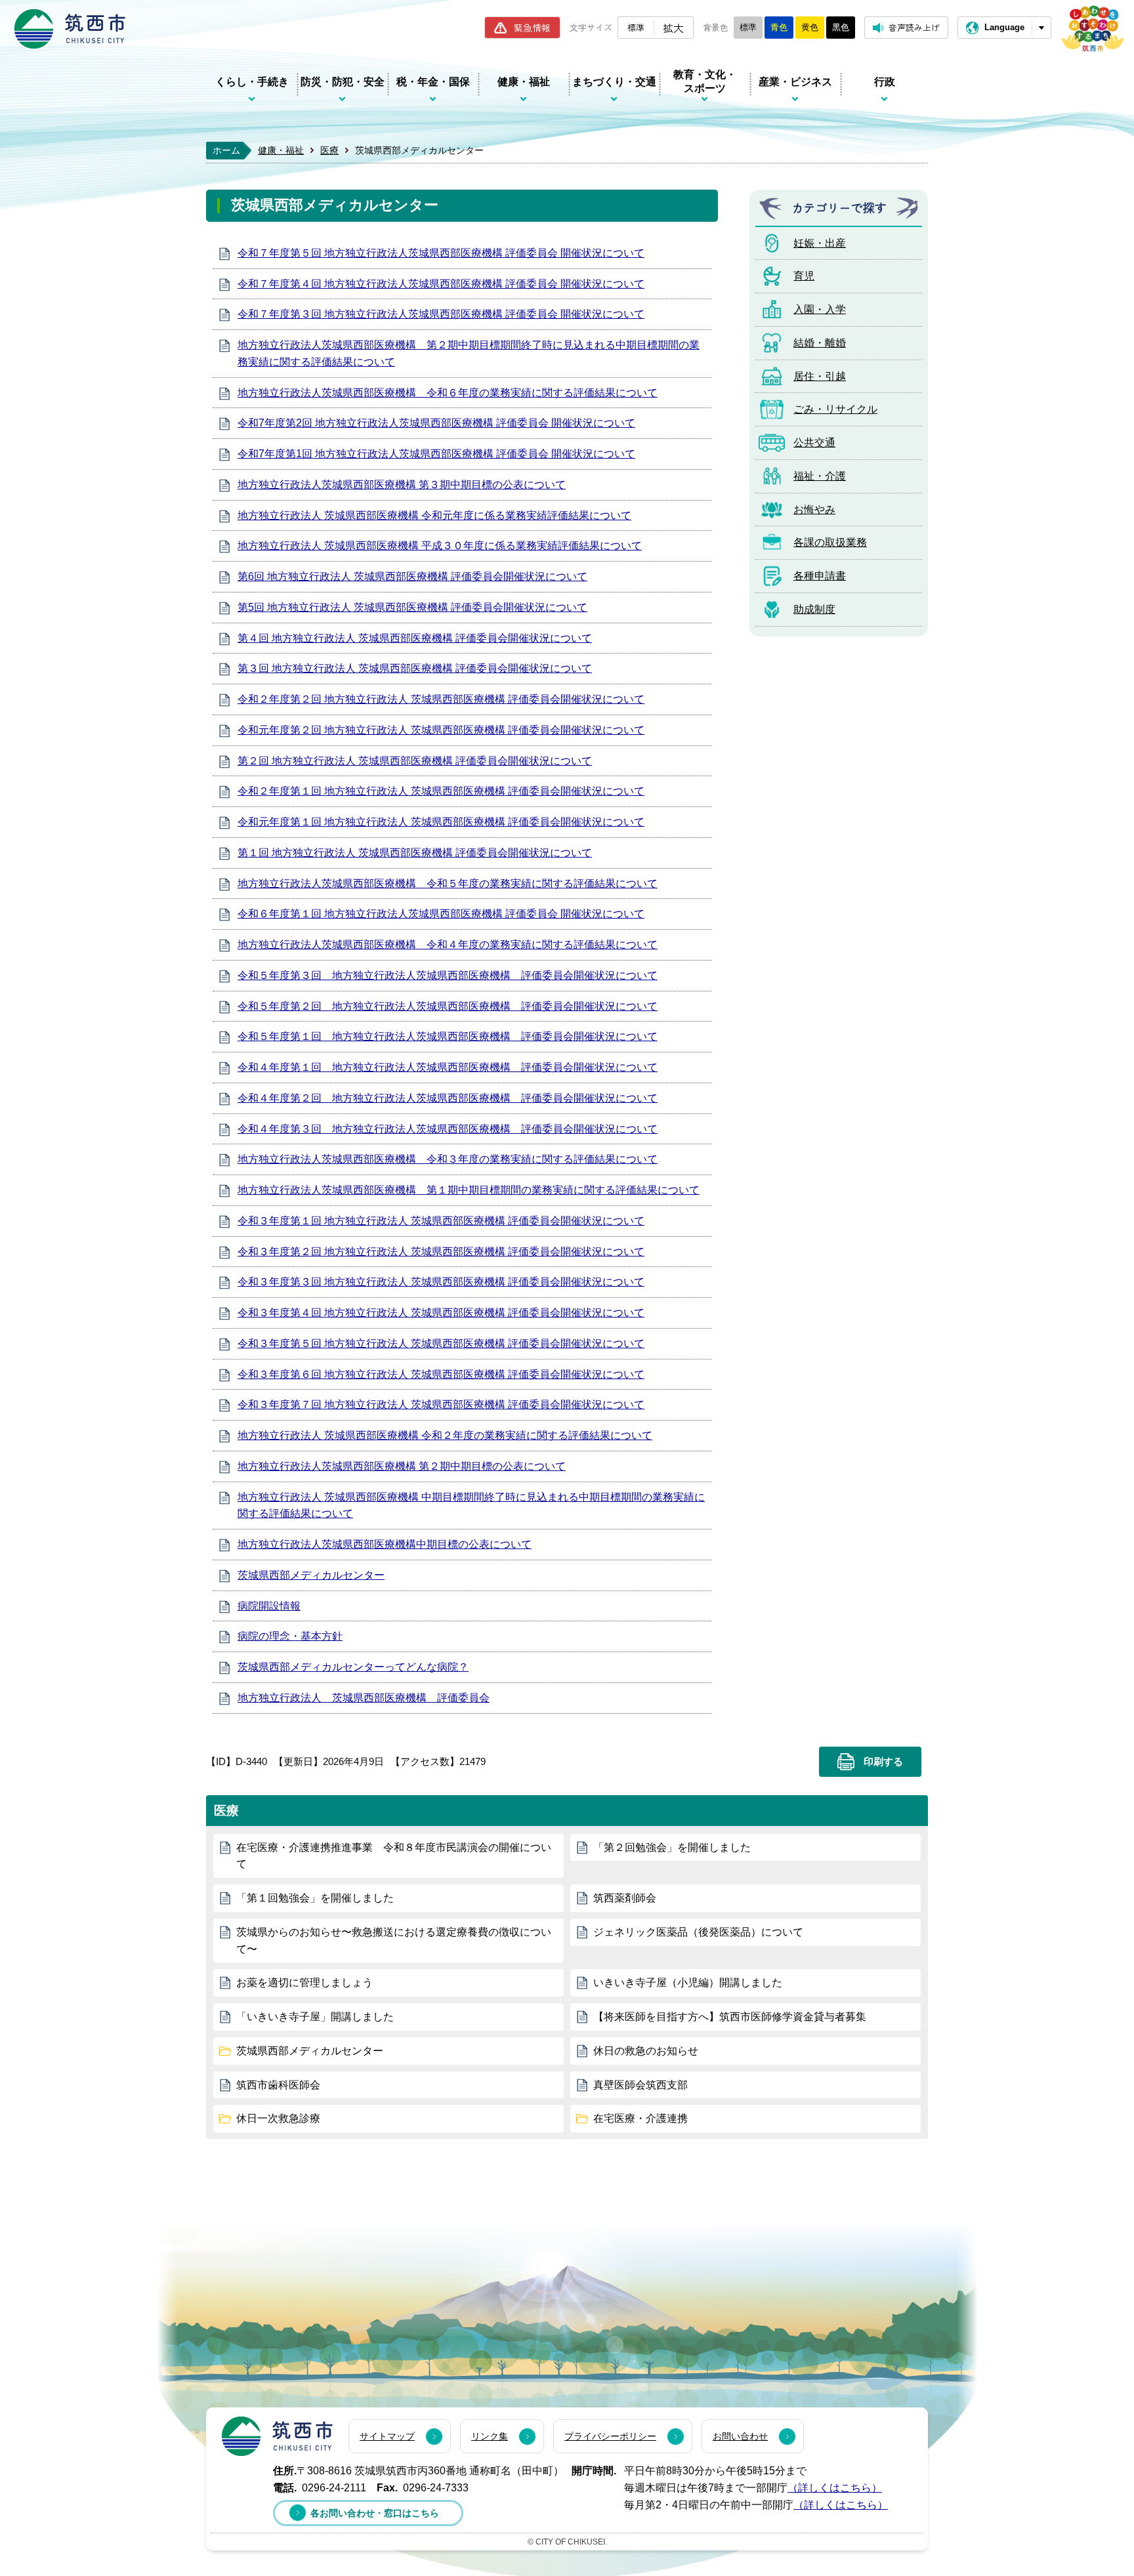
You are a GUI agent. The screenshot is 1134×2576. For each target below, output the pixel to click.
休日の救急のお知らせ (646, 2051)
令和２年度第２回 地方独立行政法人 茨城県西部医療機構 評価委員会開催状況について (441, 699)
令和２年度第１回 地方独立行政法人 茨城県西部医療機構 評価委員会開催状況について (441, 791)
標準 (636, 27)
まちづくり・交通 (614, 82)
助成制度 (814, 609)
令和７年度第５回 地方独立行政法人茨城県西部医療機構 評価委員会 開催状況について (441, 253)
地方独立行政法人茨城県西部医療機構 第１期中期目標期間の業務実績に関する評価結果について (469, 1190)
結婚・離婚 (820, 343)
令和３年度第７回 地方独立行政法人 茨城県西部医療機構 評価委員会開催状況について (441, 1404)
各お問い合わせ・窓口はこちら (375, 2513)
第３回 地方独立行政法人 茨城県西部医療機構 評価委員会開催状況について (415, 668)
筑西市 (277, 2436)
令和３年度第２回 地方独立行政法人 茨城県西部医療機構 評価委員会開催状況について (441, 1252)
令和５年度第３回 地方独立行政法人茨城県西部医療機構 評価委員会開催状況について (448, 975)
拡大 (673, 28)
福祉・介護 (820, 476)
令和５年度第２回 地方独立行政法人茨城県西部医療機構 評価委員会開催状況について (448, 1006)
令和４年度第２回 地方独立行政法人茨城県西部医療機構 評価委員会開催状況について (448, 1098)
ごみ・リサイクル (835, 409)
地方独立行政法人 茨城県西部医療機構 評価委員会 (364, 1698)
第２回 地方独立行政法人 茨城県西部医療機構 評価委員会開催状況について (415, 761)
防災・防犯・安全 (343, 82)
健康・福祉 (524, 82)
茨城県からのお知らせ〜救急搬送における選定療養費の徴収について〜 (394, 1941)
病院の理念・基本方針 (290, 1636)
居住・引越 (820, 376)
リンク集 (490, 2436)
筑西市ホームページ (70, 29)
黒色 (841, 27)
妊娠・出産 (820, 243)
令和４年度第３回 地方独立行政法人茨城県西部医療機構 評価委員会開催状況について (448, 1129)
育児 (804, 276)
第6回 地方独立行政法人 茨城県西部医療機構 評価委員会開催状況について (412, 576)
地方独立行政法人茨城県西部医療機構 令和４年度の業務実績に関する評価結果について (448, 945)
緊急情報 (532, 28)
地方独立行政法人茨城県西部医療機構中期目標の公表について (385, 1544)
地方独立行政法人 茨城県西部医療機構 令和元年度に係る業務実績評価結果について (434, 515)
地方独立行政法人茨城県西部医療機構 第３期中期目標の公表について (402, 485)
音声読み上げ (914, 27)
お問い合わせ (740, 2436)
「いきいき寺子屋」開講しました (315, 2017)
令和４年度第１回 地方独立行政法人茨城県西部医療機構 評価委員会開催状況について (448, 1067)
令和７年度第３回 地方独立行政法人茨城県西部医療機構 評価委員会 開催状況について (441, 314)
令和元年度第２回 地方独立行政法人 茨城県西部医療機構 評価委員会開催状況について (441, 730)
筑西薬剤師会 (625, 1898)
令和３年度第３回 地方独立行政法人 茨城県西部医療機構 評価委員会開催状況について (441, 1282)
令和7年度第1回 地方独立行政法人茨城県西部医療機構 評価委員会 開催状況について (436, 454)
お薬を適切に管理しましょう (304, 1983)
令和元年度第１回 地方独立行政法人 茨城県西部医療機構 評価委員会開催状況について (441, 822)
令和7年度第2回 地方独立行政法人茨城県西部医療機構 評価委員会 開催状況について (436, 423)
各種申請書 (820, 576)
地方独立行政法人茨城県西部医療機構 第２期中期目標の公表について (402, 1466)
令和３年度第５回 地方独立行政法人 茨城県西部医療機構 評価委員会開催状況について (441, 1343)
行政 (885, 82)
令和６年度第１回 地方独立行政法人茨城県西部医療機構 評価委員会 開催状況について (441, 914)
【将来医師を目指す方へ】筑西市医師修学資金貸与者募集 (730, 2017)
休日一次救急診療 (278, 2118)
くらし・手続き (252, 82)
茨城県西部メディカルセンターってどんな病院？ (353, 1667)
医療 (329, 150)
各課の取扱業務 (830, 542)
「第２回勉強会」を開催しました (672, 1847)
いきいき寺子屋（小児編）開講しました (688, 1983)
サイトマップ (387, 2436)
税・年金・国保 (433, 82)
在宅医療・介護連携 (640, 2118)
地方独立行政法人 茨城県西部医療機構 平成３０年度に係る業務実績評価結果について (440, 546)
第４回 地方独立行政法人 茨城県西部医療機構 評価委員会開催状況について (415, 638)
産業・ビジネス (795, 82)
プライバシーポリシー (610, 2436)
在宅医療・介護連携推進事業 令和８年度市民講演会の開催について (394, 1856)
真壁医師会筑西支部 (640, 2085)
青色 (779, 27)
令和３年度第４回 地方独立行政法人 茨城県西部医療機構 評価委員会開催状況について (441, 1313)
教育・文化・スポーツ (705, 81)
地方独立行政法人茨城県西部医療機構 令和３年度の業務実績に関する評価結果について (448, 1159)
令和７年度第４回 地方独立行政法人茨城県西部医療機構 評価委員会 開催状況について (441, 284)
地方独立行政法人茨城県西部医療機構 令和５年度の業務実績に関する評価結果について (448, 883)
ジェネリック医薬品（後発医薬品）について (698, 1932)
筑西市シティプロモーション (1093, 29)
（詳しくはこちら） (835, 2488)
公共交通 (814, 443)
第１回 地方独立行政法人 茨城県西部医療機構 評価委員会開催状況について (415, 853)
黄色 (810, 27)
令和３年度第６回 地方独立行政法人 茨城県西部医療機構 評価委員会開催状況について (441, 1374)
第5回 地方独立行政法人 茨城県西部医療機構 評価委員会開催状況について (412, 607)
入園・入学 (820, 309)
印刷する (883, 1762)
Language (1004, 27)
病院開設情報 (269, 1606)
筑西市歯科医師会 (278, 2085)
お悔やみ (814, 509)
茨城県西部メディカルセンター (311, 1575)
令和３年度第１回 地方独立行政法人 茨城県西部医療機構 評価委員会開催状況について (441, 1221)
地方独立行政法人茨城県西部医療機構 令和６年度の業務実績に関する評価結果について (448, 393)
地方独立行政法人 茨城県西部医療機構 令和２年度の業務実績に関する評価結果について (445, 1435)
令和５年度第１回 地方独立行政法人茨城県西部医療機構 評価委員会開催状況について (448, 1036)
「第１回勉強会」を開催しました (315, 1898)
